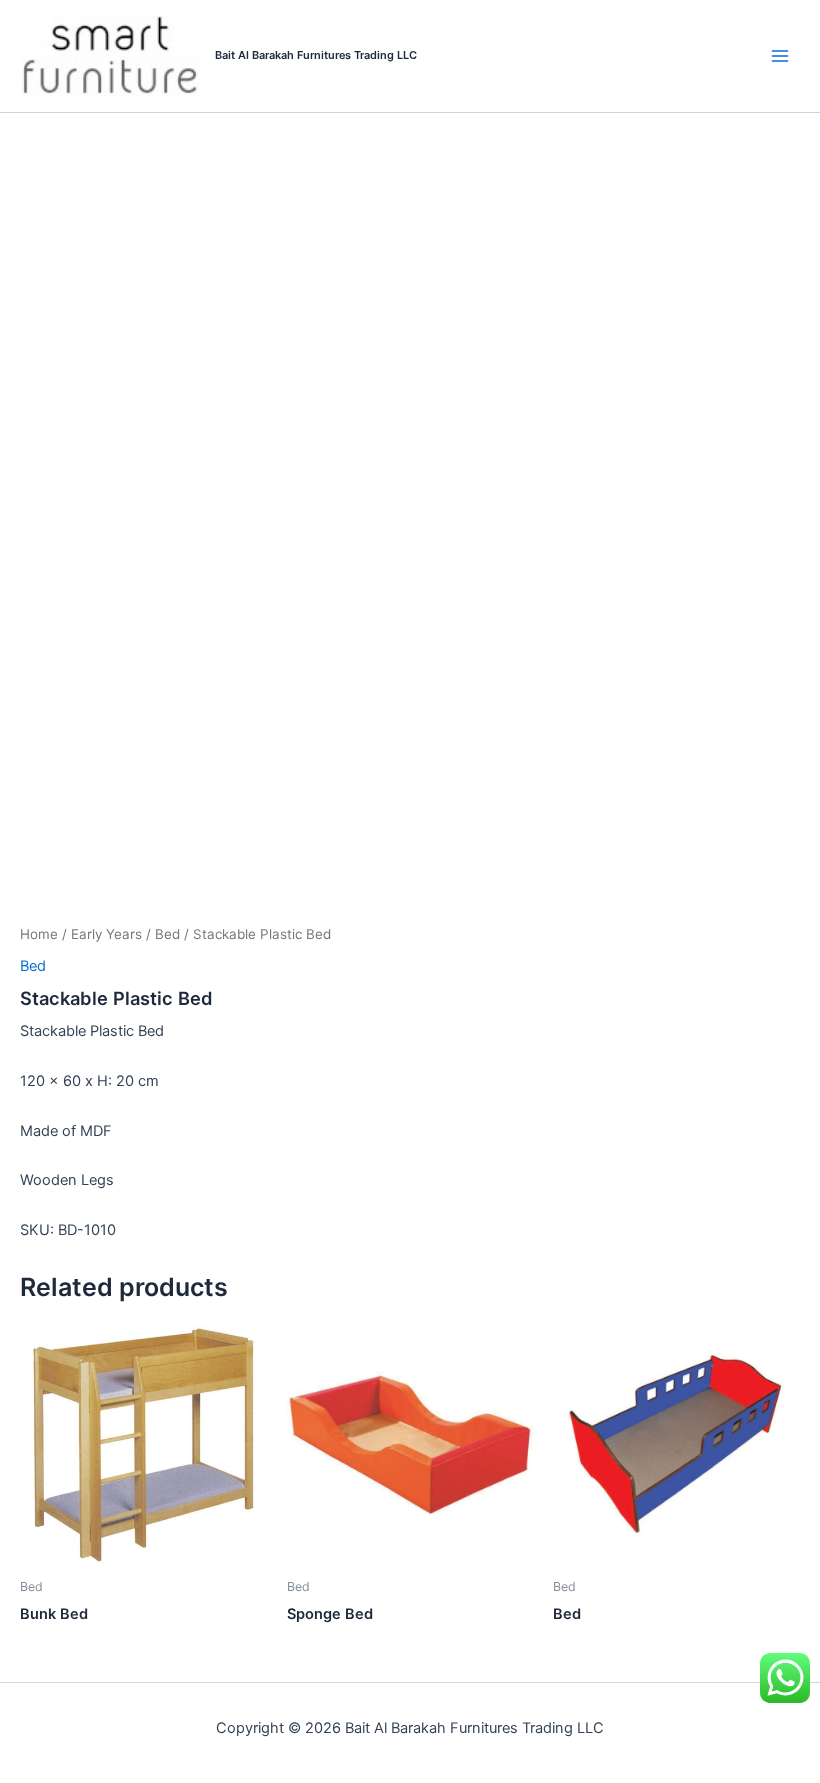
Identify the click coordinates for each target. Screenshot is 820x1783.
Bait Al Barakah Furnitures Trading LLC (316, 55)
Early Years (106, 934)
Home (39, 934)
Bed (167, 934)
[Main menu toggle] (780, 56)
